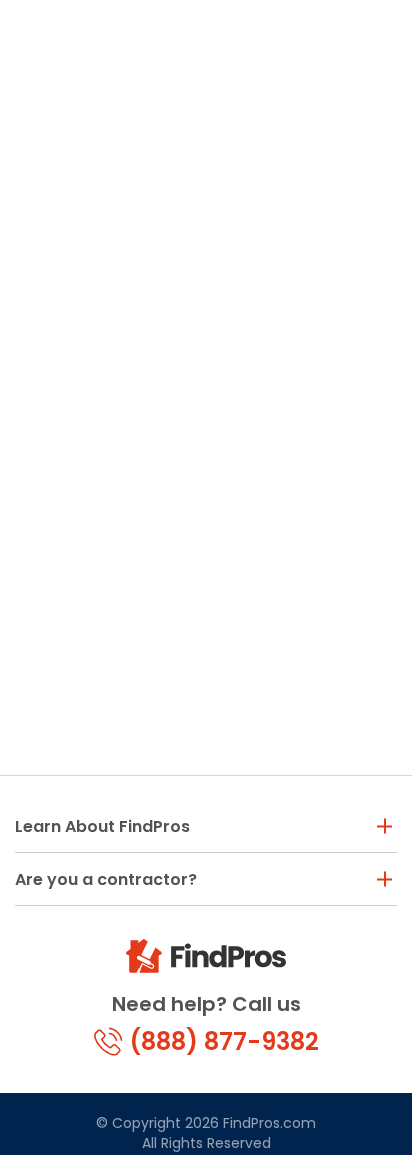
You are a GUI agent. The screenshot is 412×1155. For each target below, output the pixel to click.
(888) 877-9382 (224, 1041)
